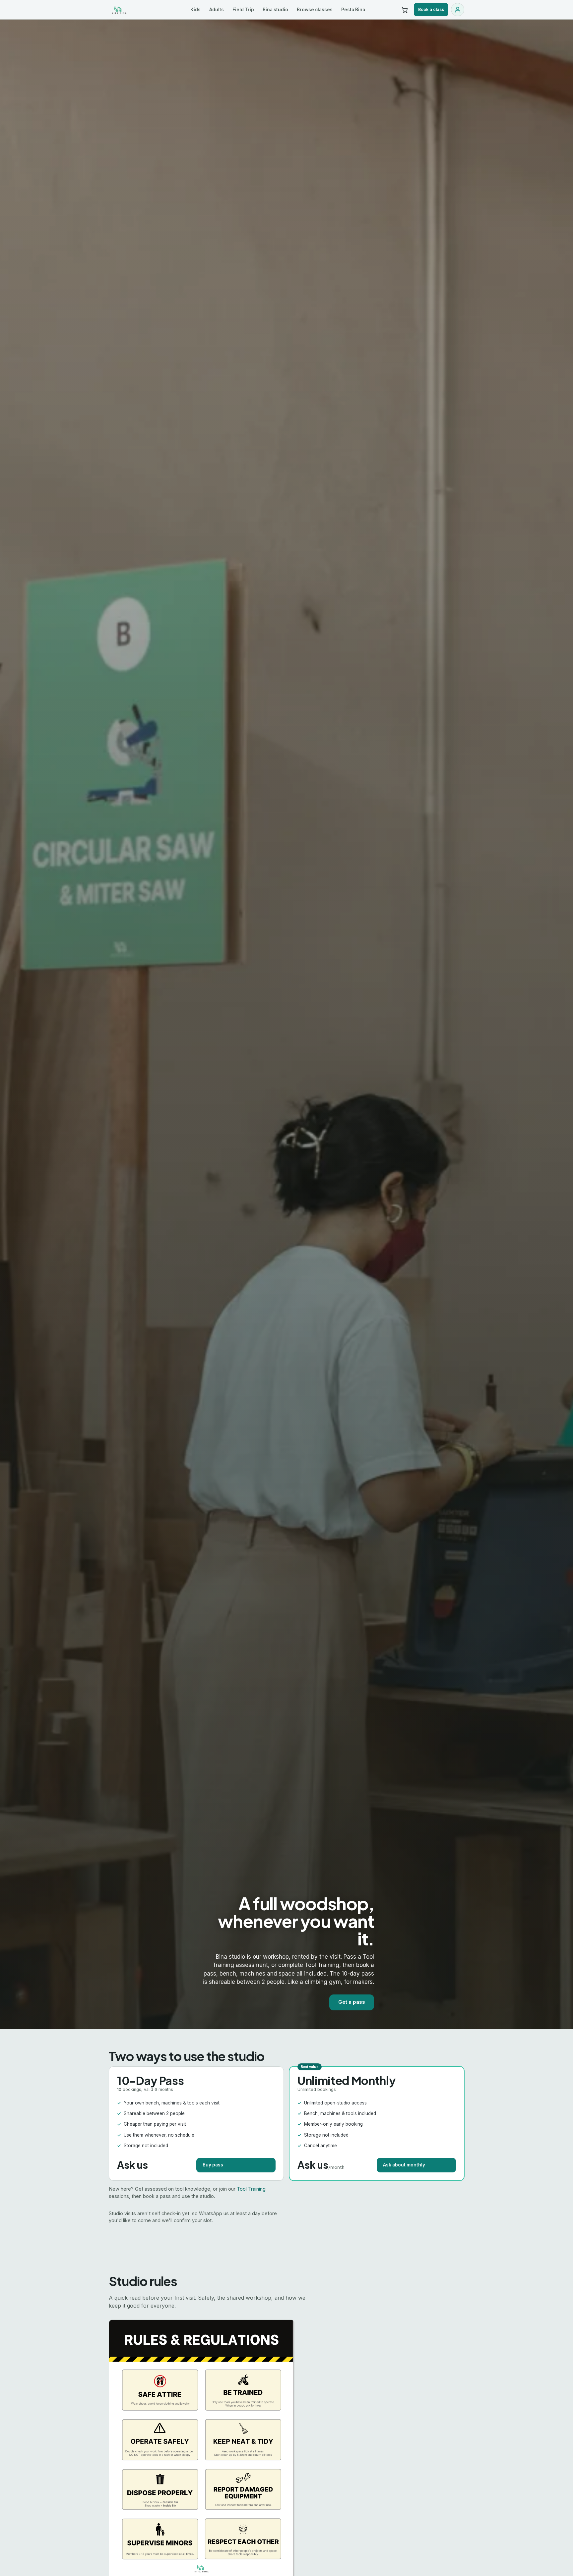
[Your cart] (405, 10)
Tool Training (251, 2189)
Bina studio (275, 10)
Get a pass (352, 2002)
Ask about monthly (404, 2165)
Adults (217, 10)
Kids (195, 10)
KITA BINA (133, 10)
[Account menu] (458, 10)
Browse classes (315, 10)
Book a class (431, 9)
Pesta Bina (353, 10)
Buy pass (213, 2165)
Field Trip (243, 10)
